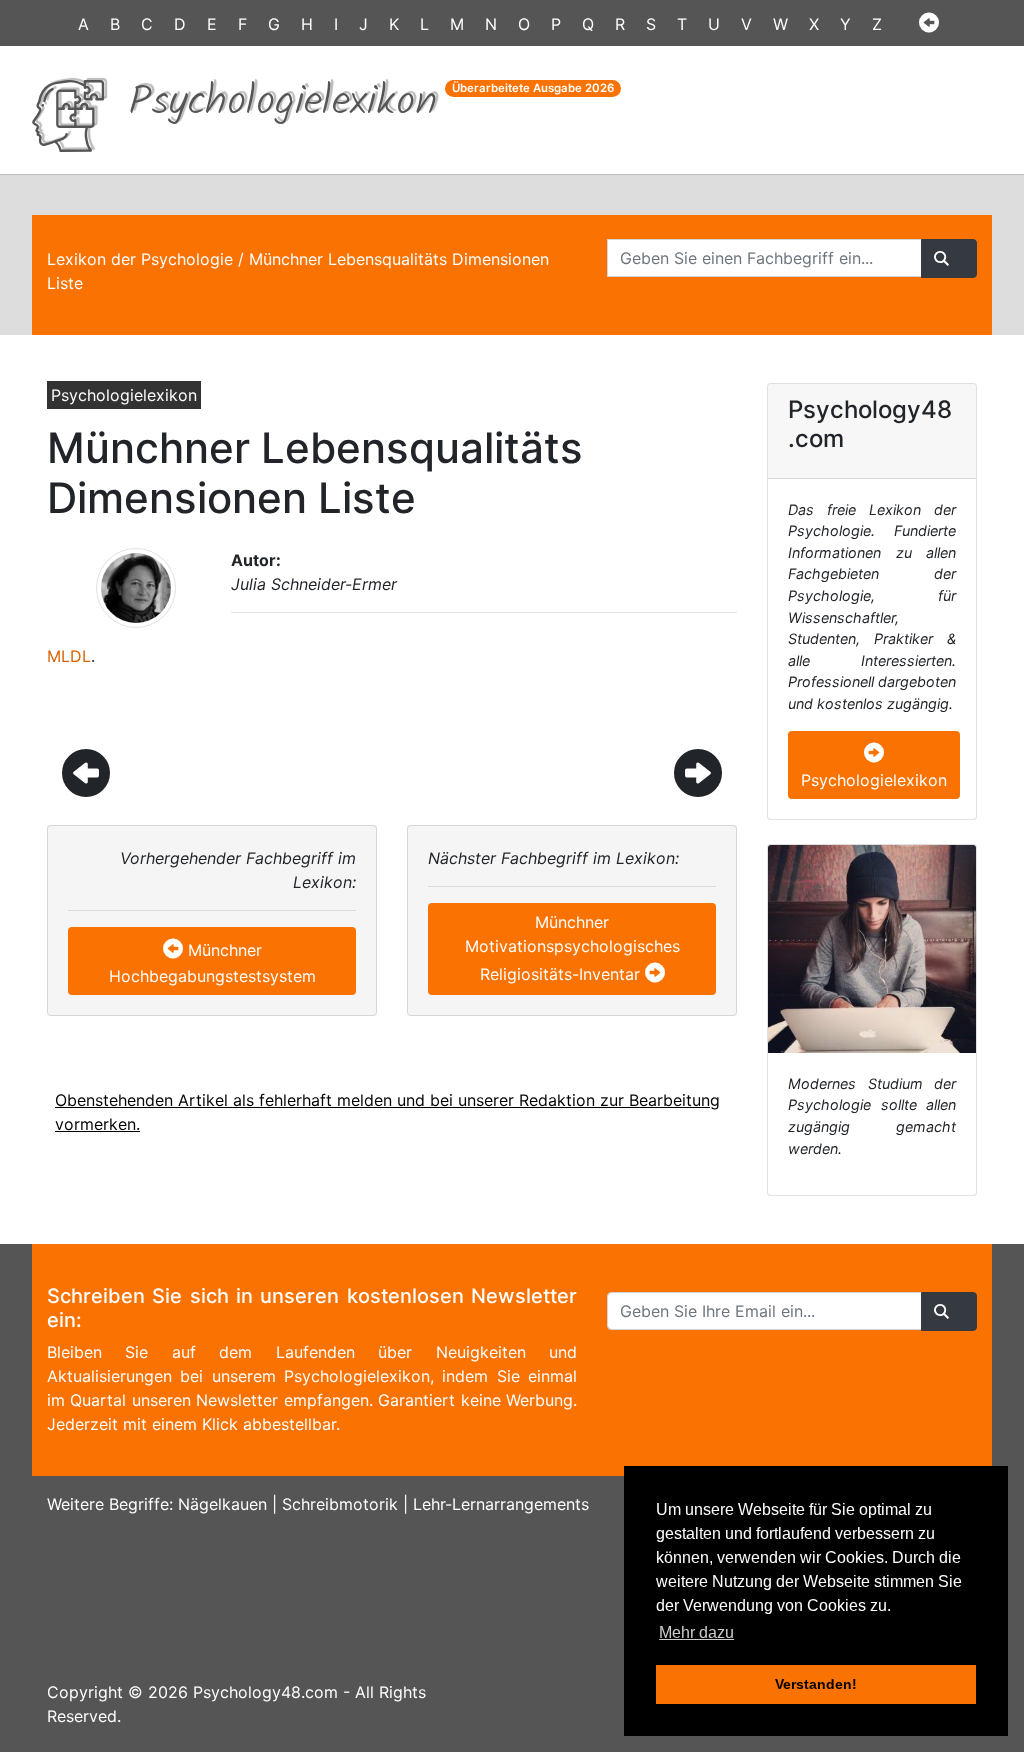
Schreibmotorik (340, 1504)
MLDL (69, 656)
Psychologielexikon (874, 780)
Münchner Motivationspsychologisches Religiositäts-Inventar (572, 948)
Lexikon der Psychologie (140, 259)
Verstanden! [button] (816, 1684)
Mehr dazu (696, 1632)
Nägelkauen (222, 1504)
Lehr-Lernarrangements (501, 1504)
